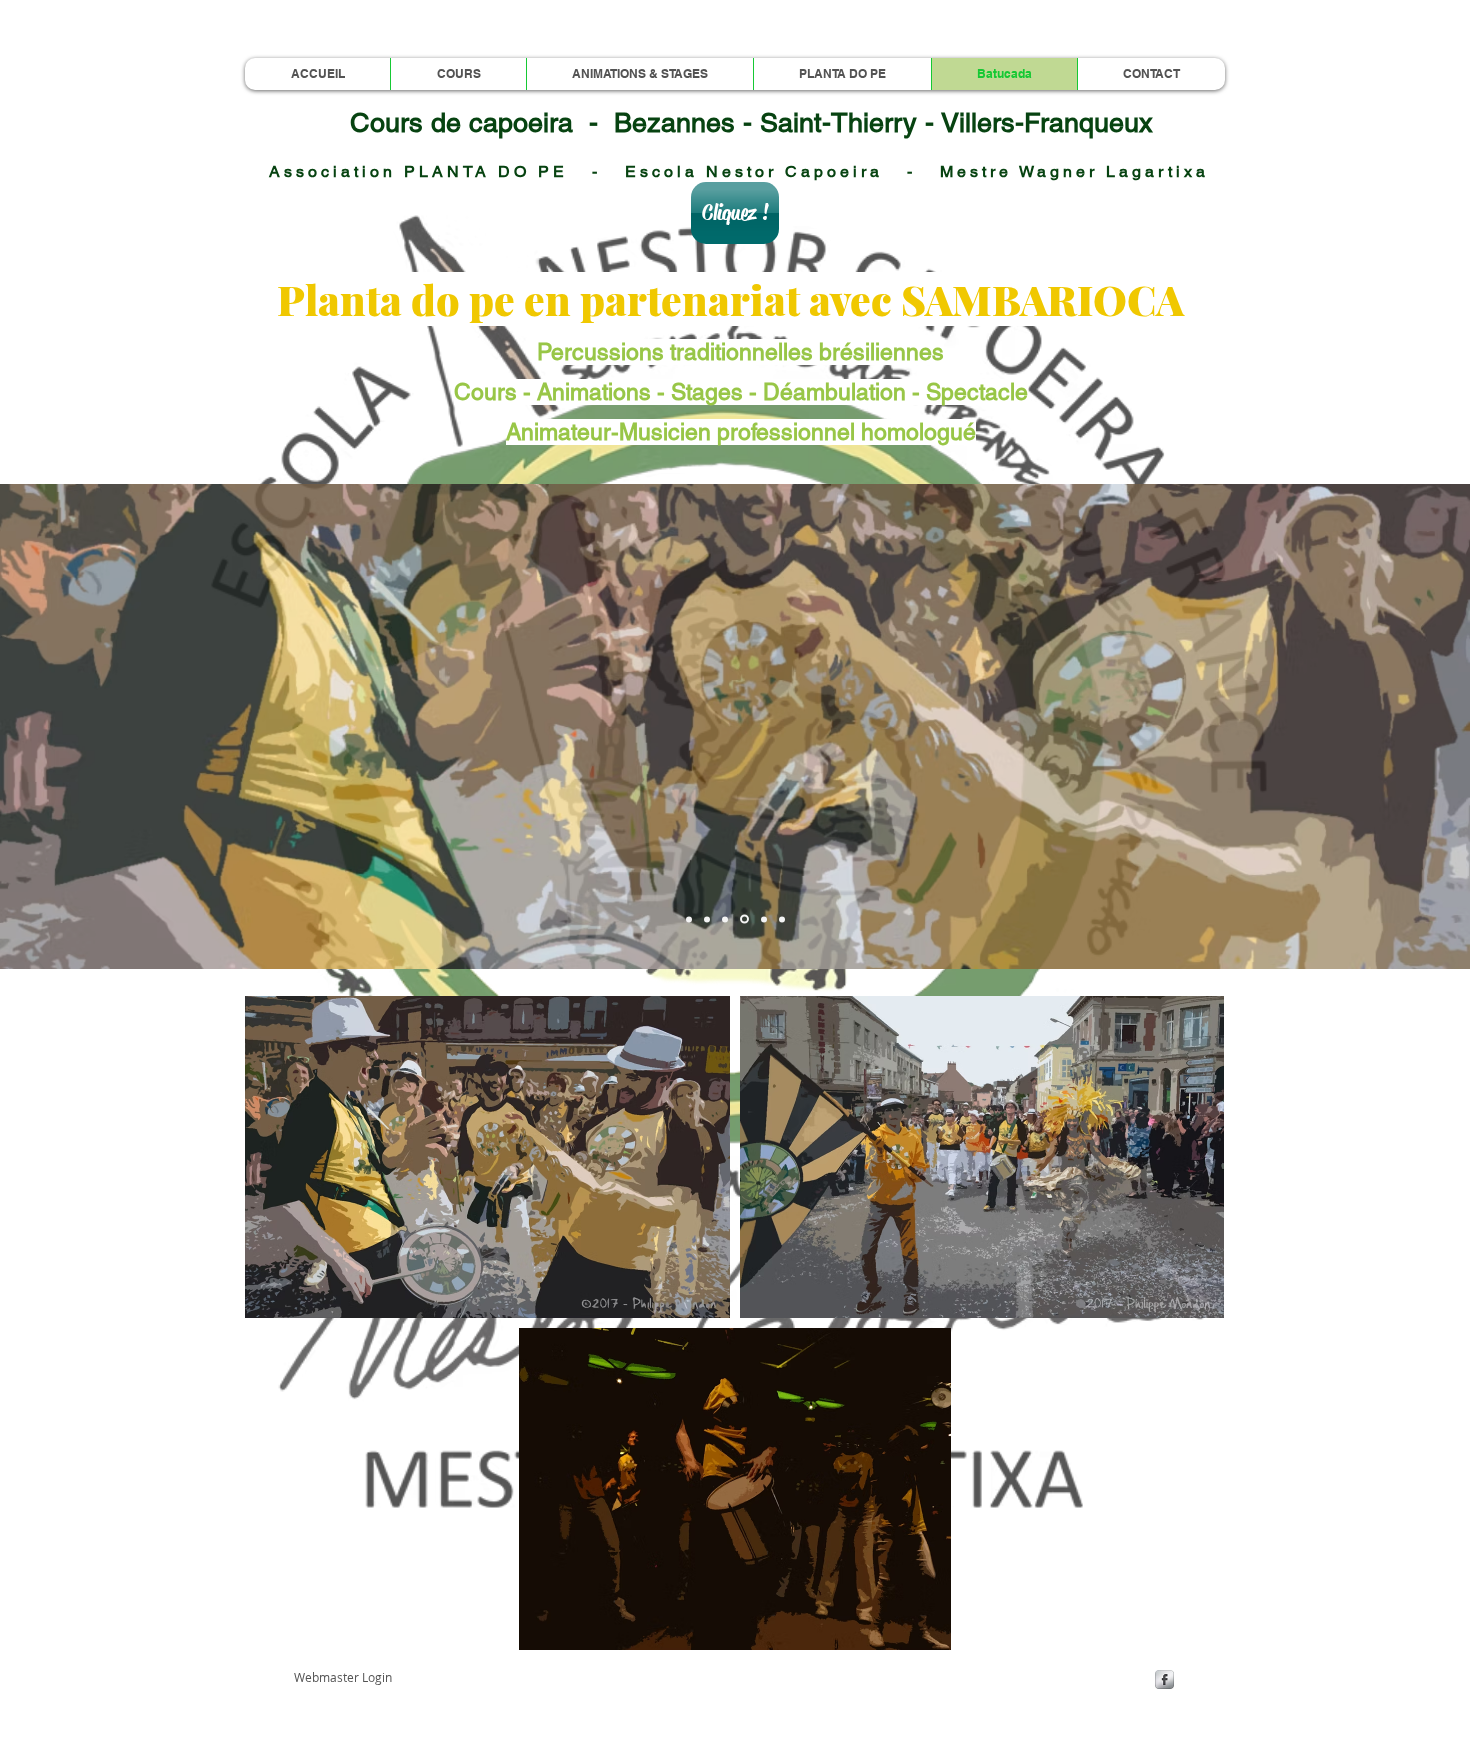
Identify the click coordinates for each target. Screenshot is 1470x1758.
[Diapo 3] (725, 919)
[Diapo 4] (744, 919)
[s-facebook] (1164, 1679)
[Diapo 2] (707, 919)
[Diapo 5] (764, 919)
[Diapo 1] (689, 919)
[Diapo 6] (782, 919)
